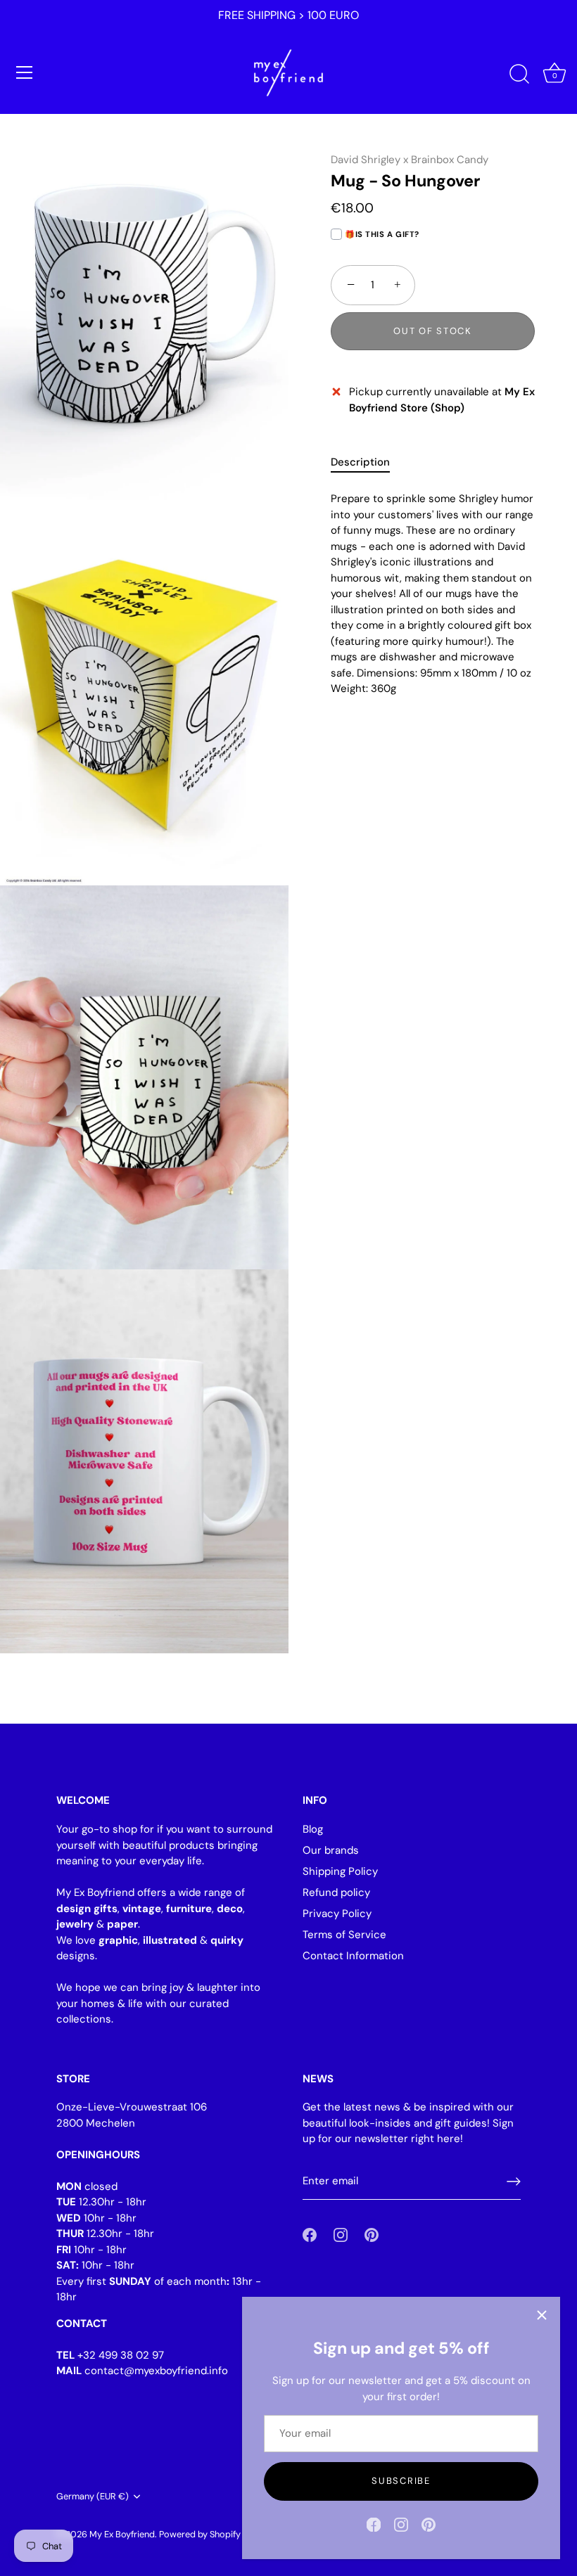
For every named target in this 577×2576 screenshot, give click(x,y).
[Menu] (25, 72)
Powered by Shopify (200, 2534)
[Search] (519, 75)
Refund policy (336, 1892)
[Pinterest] (429, 2524)
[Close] (542, 2315)
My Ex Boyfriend (122, 2534)
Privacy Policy (337, 1914)
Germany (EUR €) (93, 2497)
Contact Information (353, 1956)
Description (360, 462)
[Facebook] (374, 2524)
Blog (313, 1829)
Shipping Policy (340, 1871)
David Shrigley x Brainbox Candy (410, 160)
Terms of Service (344, 1935)
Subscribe (401, 2481)
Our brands (331, 1850)
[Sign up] (514, 2181)
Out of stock (432, 331)
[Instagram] (401, 2524)
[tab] (367, 462)
